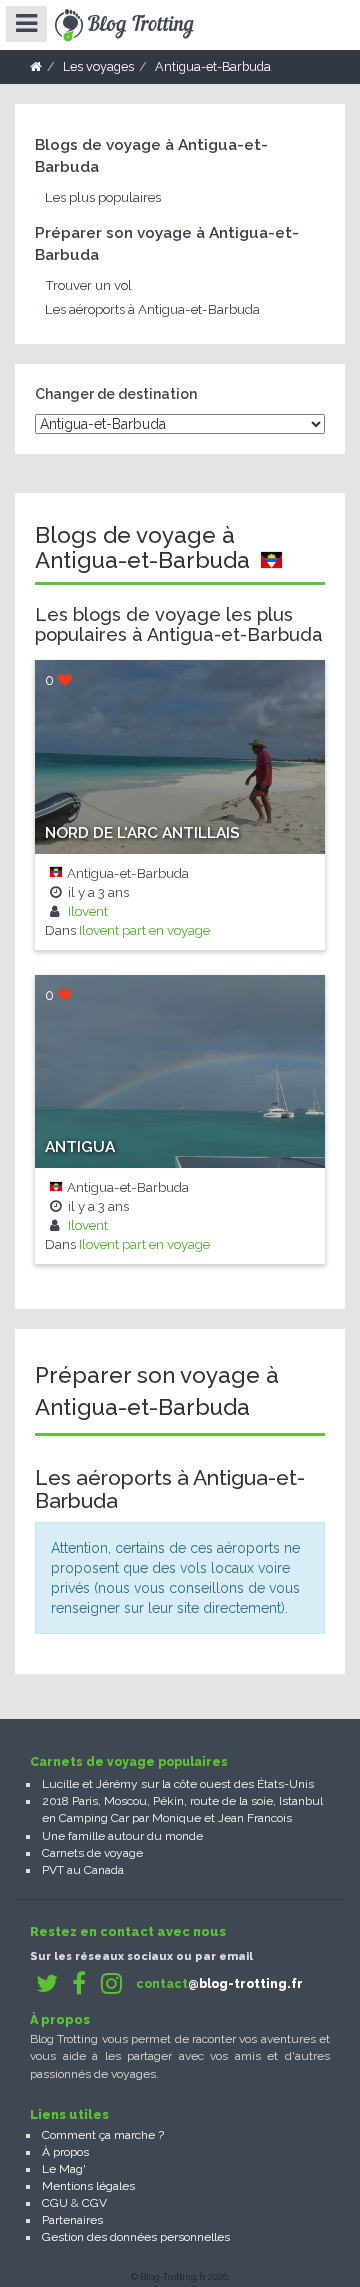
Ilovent (86, 911)
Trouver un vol (88, 285)
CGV (94, 2203)
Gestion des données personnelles (136, 2237)
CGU (55, 2203)
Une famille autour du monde (122, 1836)
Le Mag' (64, 2169)
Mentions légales (88, 2186)
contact (219, 1984)
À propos (65, 2152)
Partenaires (72, 2220)
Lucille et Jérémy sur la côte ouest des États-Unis (178, 1784)
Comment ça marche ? (103, 2135)
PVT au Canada (83, 1870)
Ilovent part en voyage (144, 930)
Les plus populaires (103, 197)
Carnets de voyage (92, 1853)
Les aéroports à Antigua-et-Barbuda (152, 309)
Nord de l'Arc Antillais (142, 833)
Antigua (80, 1147)
